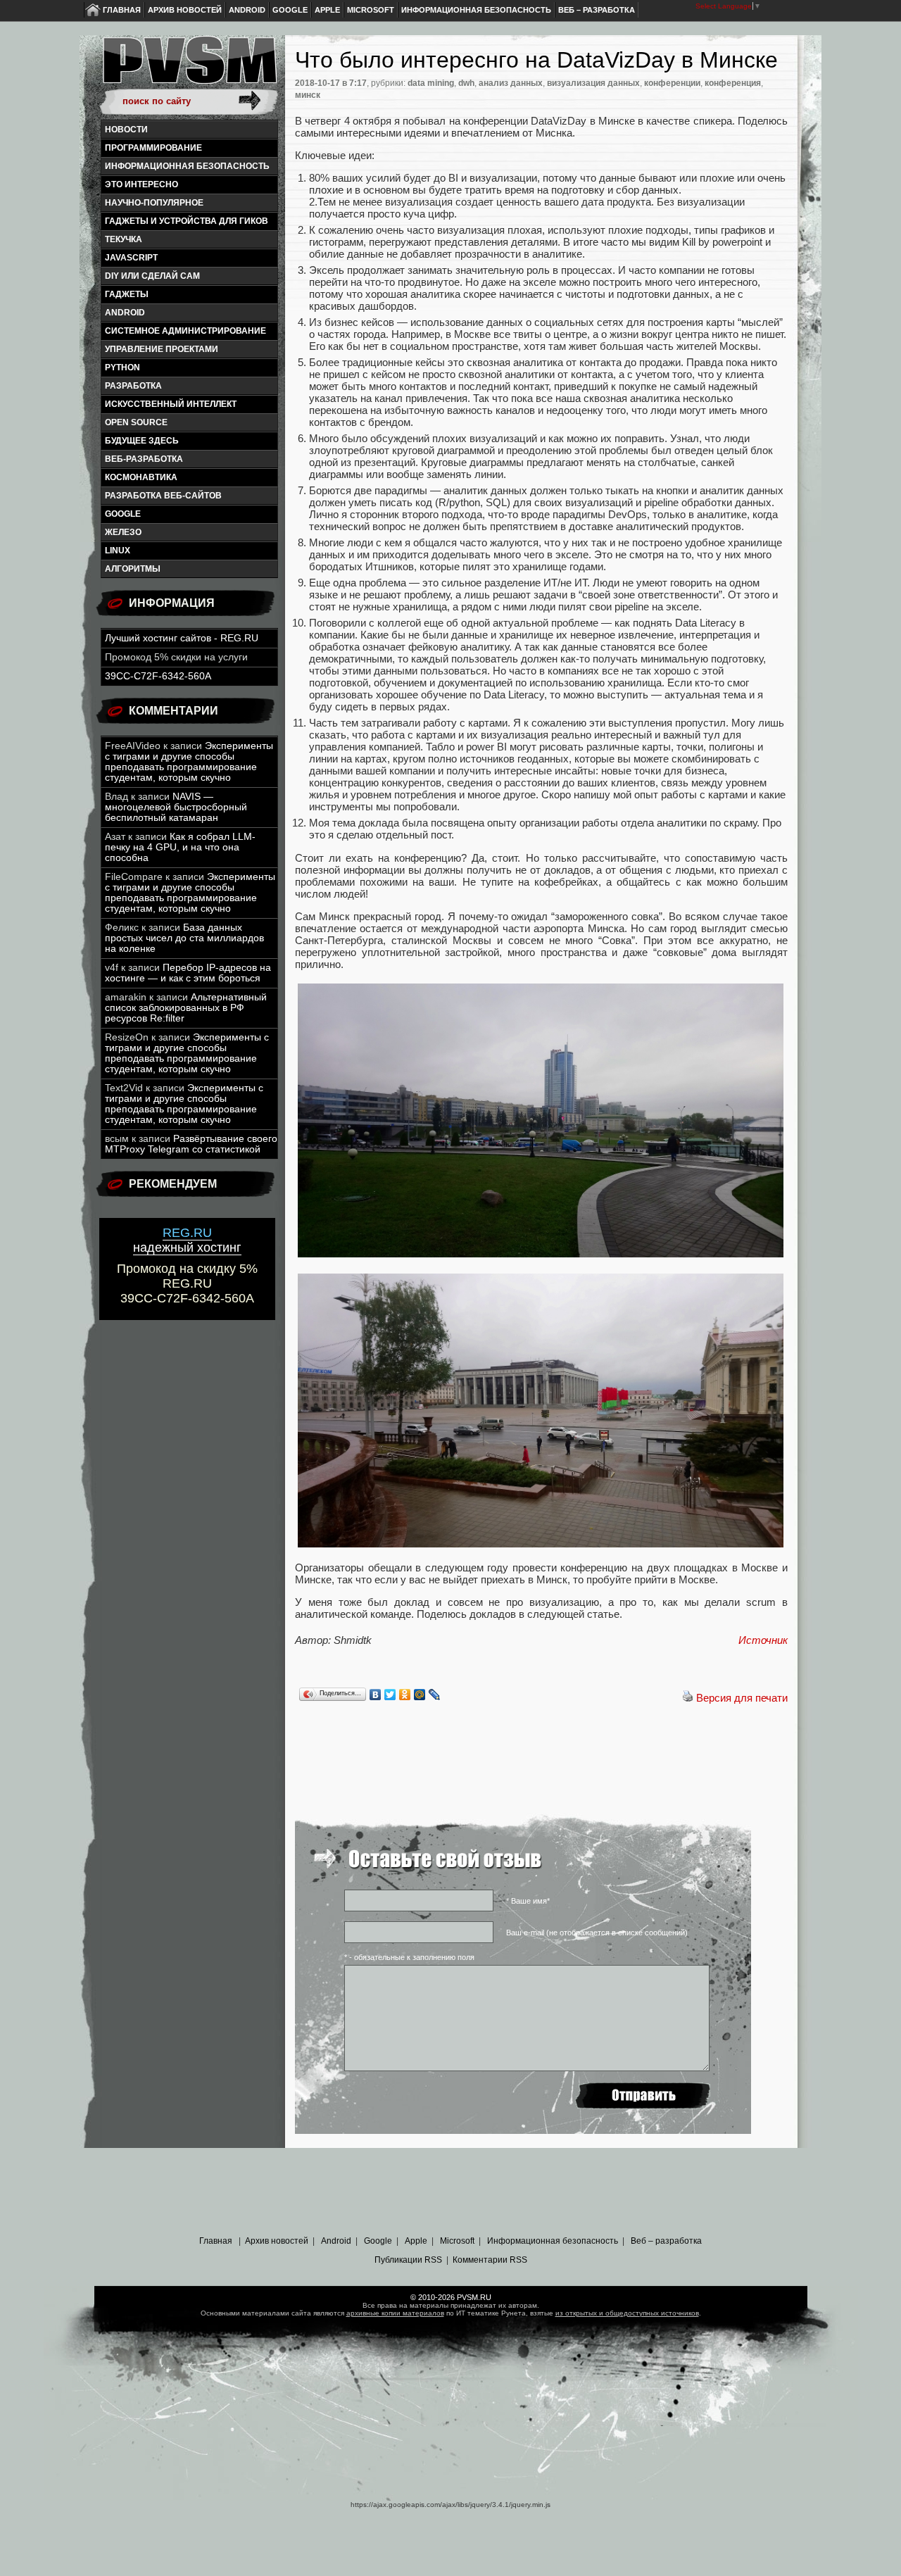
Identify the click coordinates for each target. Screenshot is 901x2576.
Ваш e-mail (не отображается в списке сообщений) (597, 1933)
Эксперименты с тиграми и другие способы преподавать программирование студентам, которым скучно (189, 762)
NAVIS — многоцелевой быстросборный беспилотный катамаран (176, 807)
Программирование (153, 148)
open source (136, 422)
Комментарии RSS (490, 2260)
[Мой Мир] (420, 1695)
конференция (733, 83)
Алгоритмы (133, 569)
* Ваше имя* (528, 1901)
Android (247, 10)
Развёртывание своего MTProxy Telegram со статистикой (191, 1144)
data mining (431, 83)
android (125, 313)
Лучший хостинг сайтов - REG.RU (182, 638)
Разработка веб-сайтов (163, 496)
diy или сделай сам (152, 276)
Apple (327, 10)
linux (118, 551)
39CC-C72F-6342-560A (158, 676)
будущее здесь (142, 441)
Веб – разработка (597, 10)
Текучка (124, 239)
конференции (672, 83)
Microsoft (371, 10)
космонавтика (141, 477)
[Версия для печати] (688, 1698)
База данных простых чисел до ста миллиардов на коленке (184, 938)
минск (308, 95)
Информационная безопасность (476, 10)
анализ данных (511, 83)
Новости (126, 130)
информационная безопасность (187, 166)
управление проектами (162, 349)
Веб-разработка (144, 459)
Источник (763, 1640)
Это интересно (141, 184)
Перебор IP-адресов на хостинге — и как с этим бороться (188, 973)
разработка (133, 386)
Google (290, 10)
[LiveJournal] (435, 1695)
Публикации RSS (408, 2260)
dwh (466, 83)
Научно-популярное (154, 203)
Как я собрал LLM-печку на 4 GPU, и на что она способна (180, 847)
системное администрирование (185, 331)
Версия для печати (742, 1698)
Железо (123, 532)
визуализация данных (593, 83)
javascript (131, 258)
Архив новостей (185, 10)
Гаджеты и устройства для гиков (187, 221)
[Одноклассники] (405, 1695)
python (122, 367)
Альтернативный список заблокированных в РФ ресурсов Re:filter (186, 1008)
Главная (122, 10)
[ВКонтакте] (376, 1695)
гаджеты (127, 294)
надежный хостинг (187, 1240)
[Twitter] (390, 1695)
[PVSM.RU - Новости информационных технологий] (189, 67)
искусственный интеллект (171, 404)
